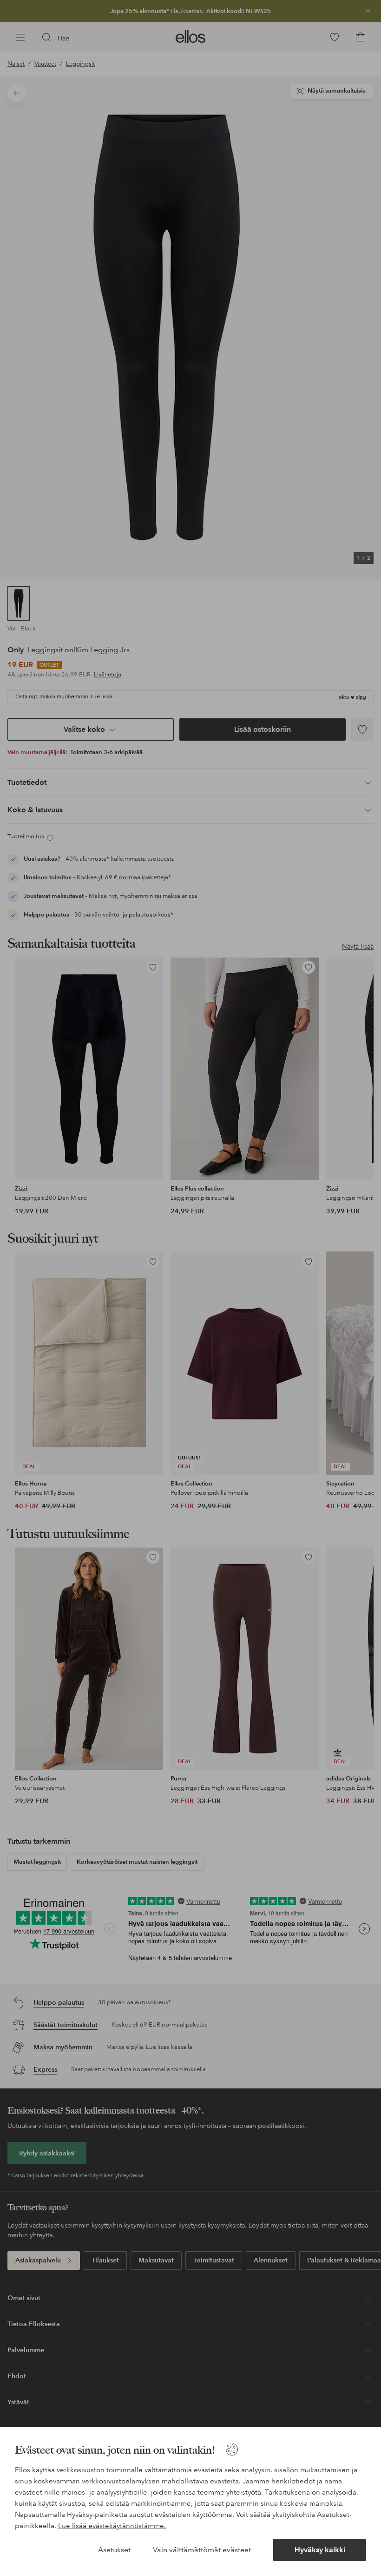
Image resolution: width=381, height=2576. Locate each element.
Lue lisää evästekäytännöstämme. (112, 2526)
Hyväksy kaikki (320, 2550)
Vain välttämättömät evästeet (202, 2550)
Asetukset (114, 2550)
